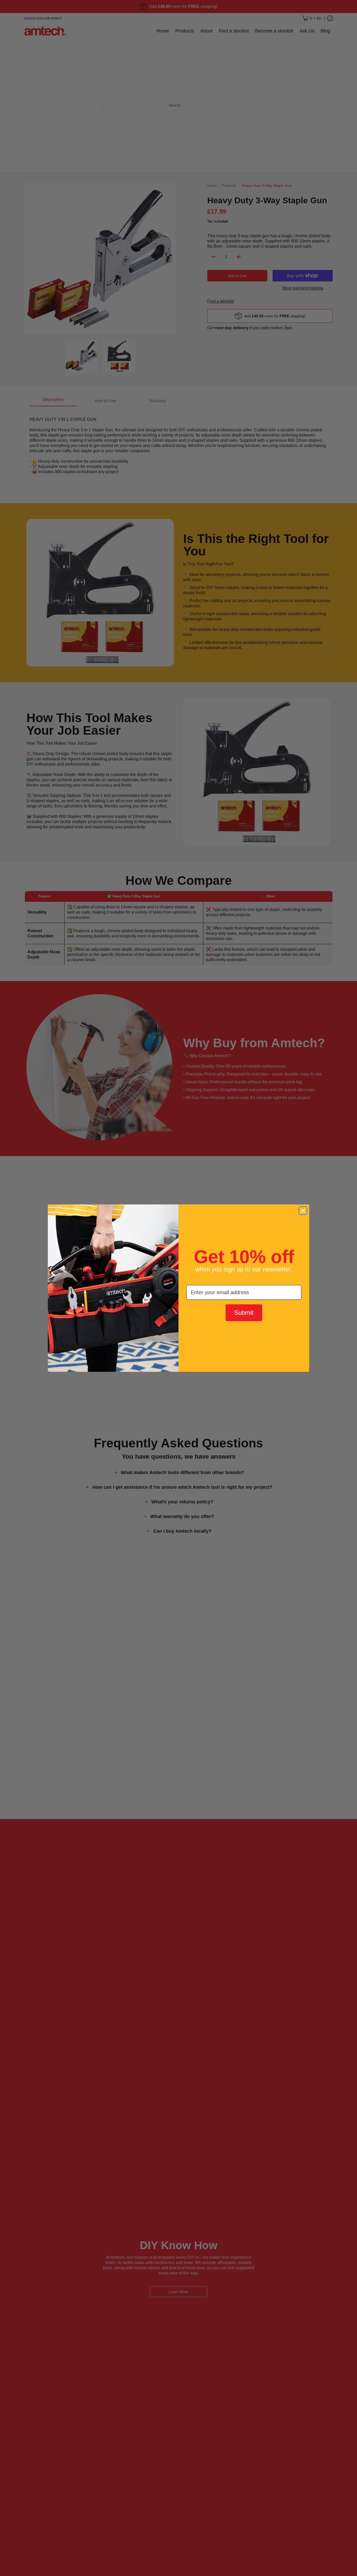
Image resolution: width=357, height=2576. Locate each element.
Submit (244, 1313)
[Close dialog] (303, 1211)
